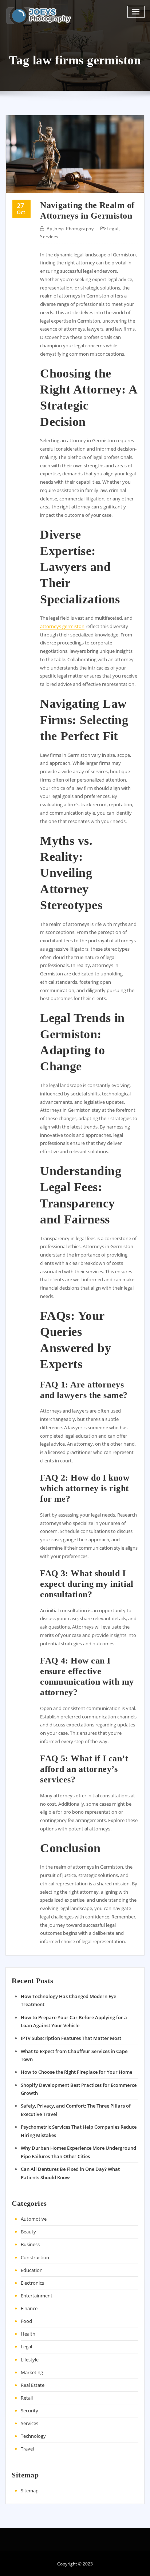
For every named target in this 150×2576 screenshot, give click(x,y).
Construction (35, 2257)
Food (26, 2321)
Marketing (32, 2372)
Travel (27, 2449)
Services (49, 237)
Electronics (32, 2283)
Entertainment (37, 2296)
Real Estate (33, 2385)
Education (32, 2270)
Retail (27, 2398)
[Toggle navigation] (136, 12)
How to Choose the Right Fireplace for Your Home (76, 2072)
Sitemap (30, 2491)
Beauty (28, 2232)
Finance (29, 2308)
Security (29, 2411)
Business (30, 2244)
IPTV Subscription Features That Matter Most (71, 2038)
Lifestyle (30, 2360)
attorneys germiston (62, 626)
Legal (112, 229)
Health (28, 2334)
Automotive (34, 2219)
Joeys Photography (70, 229)
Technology (33, 2436)
